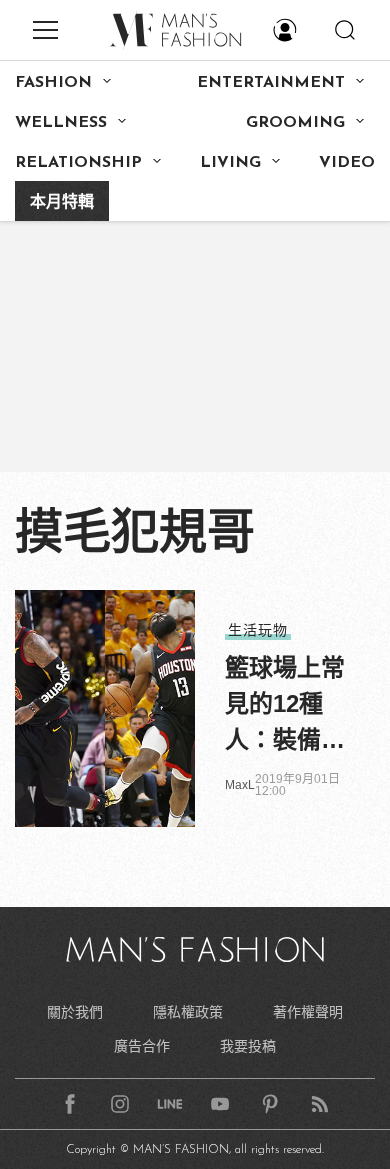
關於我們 (75, 1012)
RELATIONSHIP (78, 163)
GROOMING (295, 123)
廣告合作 (142, 1046)
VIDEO (347, 163)
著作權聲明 (308, 1012)
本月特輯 (62, 203)
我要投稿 (248, 1046)
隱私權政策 (188, 1012)
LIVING (230, 163)
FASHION (53, 83)
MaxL (240, 785)
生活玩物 (258, 630)
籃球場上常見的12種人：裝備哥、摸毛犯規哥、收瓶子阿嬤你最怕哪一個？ (285, 706)
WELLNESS (61, 123)
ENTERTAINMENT (271, 83)
